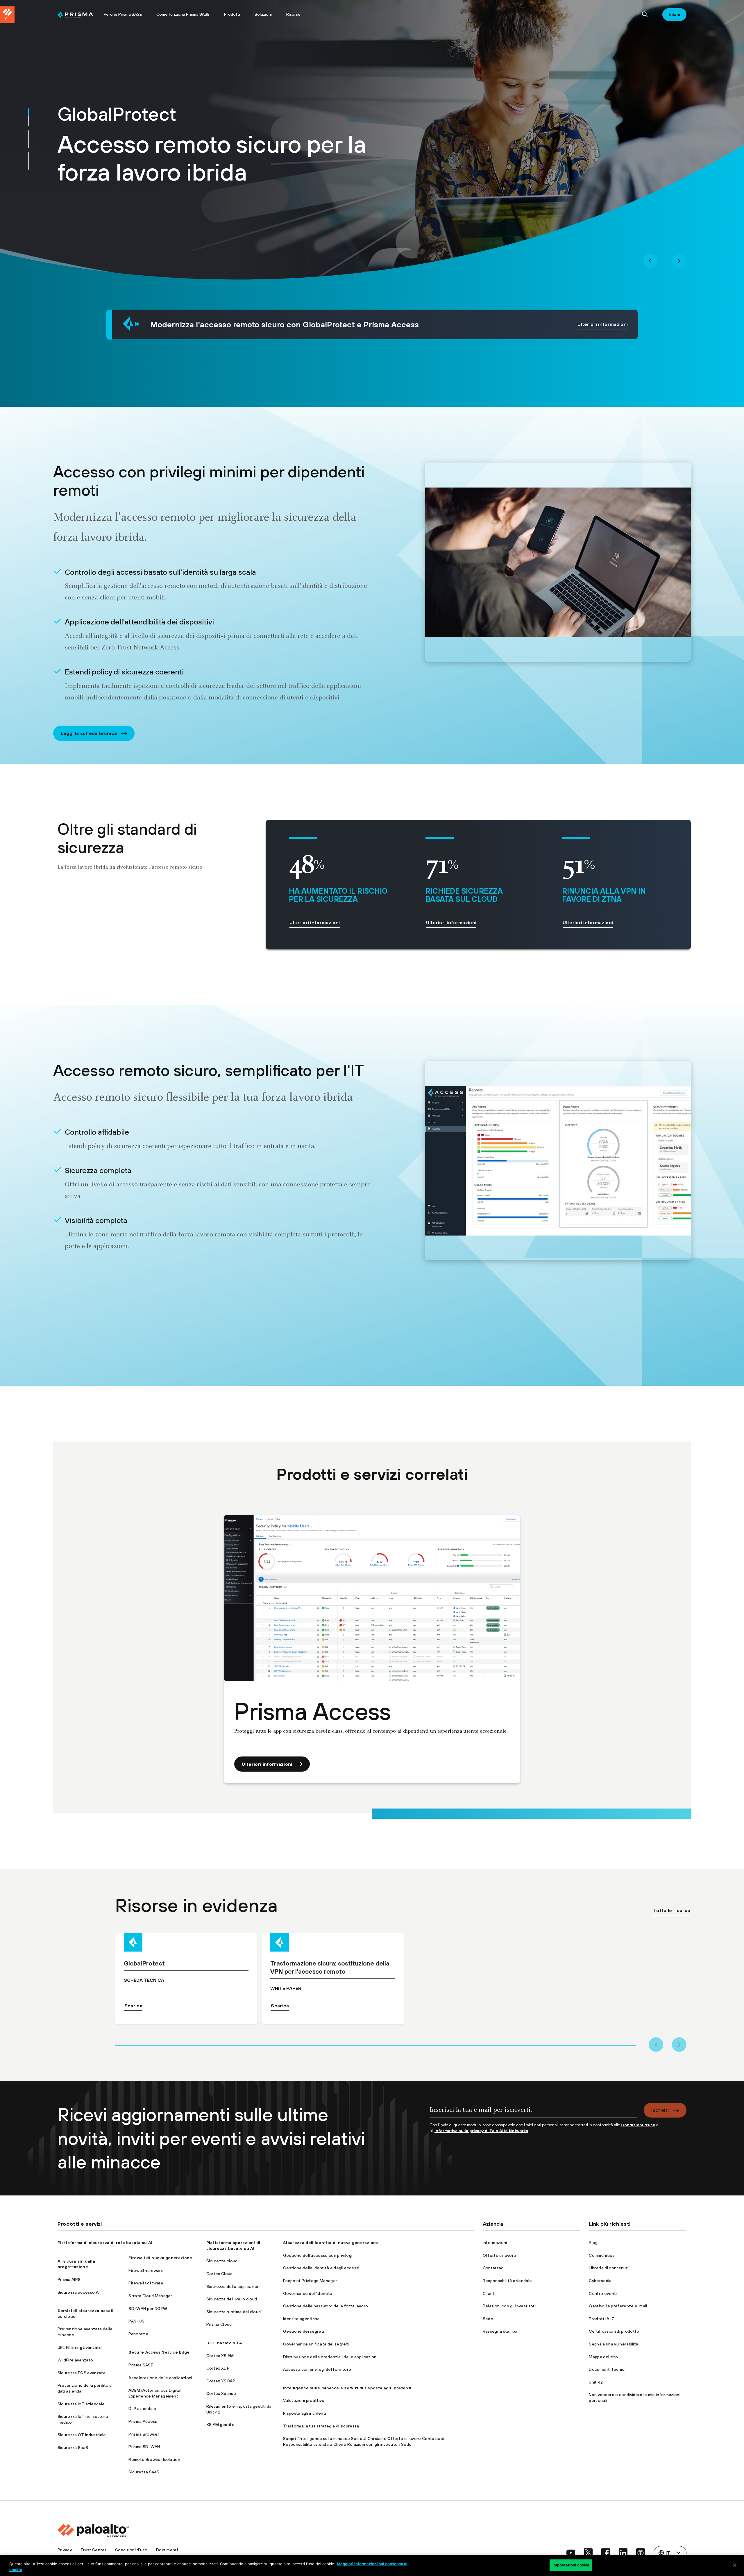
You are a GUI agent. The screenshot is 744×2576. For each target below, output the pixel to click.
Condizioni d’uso (638, 2125)
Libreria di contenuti (609, 2268)
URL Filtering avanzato (80, 2348)
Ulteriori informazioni (603, 324)
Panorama (138, 2334)
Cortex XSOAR (221, 2381)
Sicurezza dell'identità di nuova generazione (331, 2243)
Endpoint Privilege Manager (310, 2281)
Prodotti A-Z (601, 2319)
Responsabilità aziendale (507, 2281)
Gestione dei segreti (304, 2331)
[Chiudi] (735, 2565)
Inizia (674, 14)
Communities (602, 2255)
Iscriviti (660, 2110)
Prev (650, 261)
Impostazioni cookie (571, 2565)
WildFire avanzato (75, 2360)
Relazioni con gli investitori (509, 2306)
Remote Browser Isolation (154, 2459)
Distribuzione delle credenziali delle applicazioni (330, 2357)
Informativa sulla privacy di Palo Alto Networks (481, 2131)
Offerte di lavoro (499, 2255)
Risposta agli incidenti (305, 2413)
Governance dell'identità (308, 2293)
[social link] (571, 2553)
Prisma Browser (144, 2434)
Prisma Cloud (219, 2324)
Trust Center (93, 2550)
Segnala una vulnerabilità (614, 2344)
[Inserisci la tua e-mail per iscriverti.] (533, 2112)
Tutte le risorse (672, 1910)
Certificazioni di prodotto (614, 2331)
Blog (593, 2243)
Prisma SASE (141, 2365)
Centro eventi (603, 2293)
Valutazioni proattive (304, 2400)
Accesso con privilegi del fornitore (317, 2369)
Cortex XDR (218, 2368)
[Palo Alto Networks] (76, 15)
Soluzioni (263, 14)
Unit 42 (596, 2382)
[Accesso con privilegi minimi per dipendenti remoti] (558, 562)
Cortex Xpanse (221, 2393)
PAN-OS (136, 2321)
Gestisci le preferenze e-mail (618, 2306)
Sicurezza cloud (222, 2261)
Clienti (489, 2293)
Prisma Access (143, 2421)
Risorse (293, 14)
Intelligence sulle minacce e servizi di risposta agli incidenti (347, 2388)
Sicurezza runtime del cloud (234, 2312)
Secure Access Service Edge (159, 2352)
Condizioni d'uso (131, 2550)
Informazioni (495, 2243)
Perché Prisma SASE (123, 14)
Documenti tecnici (607, 2369)
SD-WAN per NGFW (148, 2309)
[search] (645, 15)
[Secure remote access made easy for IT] (558, 1161)
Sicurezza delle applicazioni (234, 2286)
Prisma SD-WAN (144, 2447)
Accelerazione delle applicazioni (160, 2378)
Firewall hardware (146, 2270)
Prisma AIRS (69, 2279)
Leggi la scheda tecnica (89, 733)
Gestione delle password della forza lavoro (325, 2306)
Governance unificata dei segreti (316, 2344)
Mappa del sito (603, 2357)
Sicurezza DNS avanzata (82, 2373)
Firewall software (146, 2283)
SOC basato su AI (225, 2343)
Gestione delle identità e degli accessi (321, 2268)
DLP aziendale (142, 2409)
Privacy (65, 2550)
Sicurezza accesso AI (78, 2292)
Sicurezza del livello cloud (232, 2299)
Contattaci (494, 2268)
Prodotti (232, 14)
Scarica (133, 2006)
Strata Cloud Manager (150, 2296)
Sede (488, 2319)
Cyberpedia (600, 2281)
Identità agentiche (302, 2319)
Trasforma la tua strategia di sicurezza (321, 2426)
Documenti (167, 2550)
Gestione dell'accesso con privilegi (318, 2255)
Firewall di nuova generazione (160, 2258)
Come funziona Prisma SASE (183, 14)
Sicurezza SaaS (73, 2448)
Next (679, 261)
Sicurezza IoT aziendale (81, 2404)
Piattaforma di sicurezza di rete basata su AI (105, 2243)
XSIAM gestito (220, 2425)
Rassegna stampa (500, 2331)
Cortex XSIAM (220, 2356)
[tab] (28, 117)
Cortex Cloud (220, 2274)
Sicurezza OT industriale (82, 2435)
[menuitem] (77, 15)
